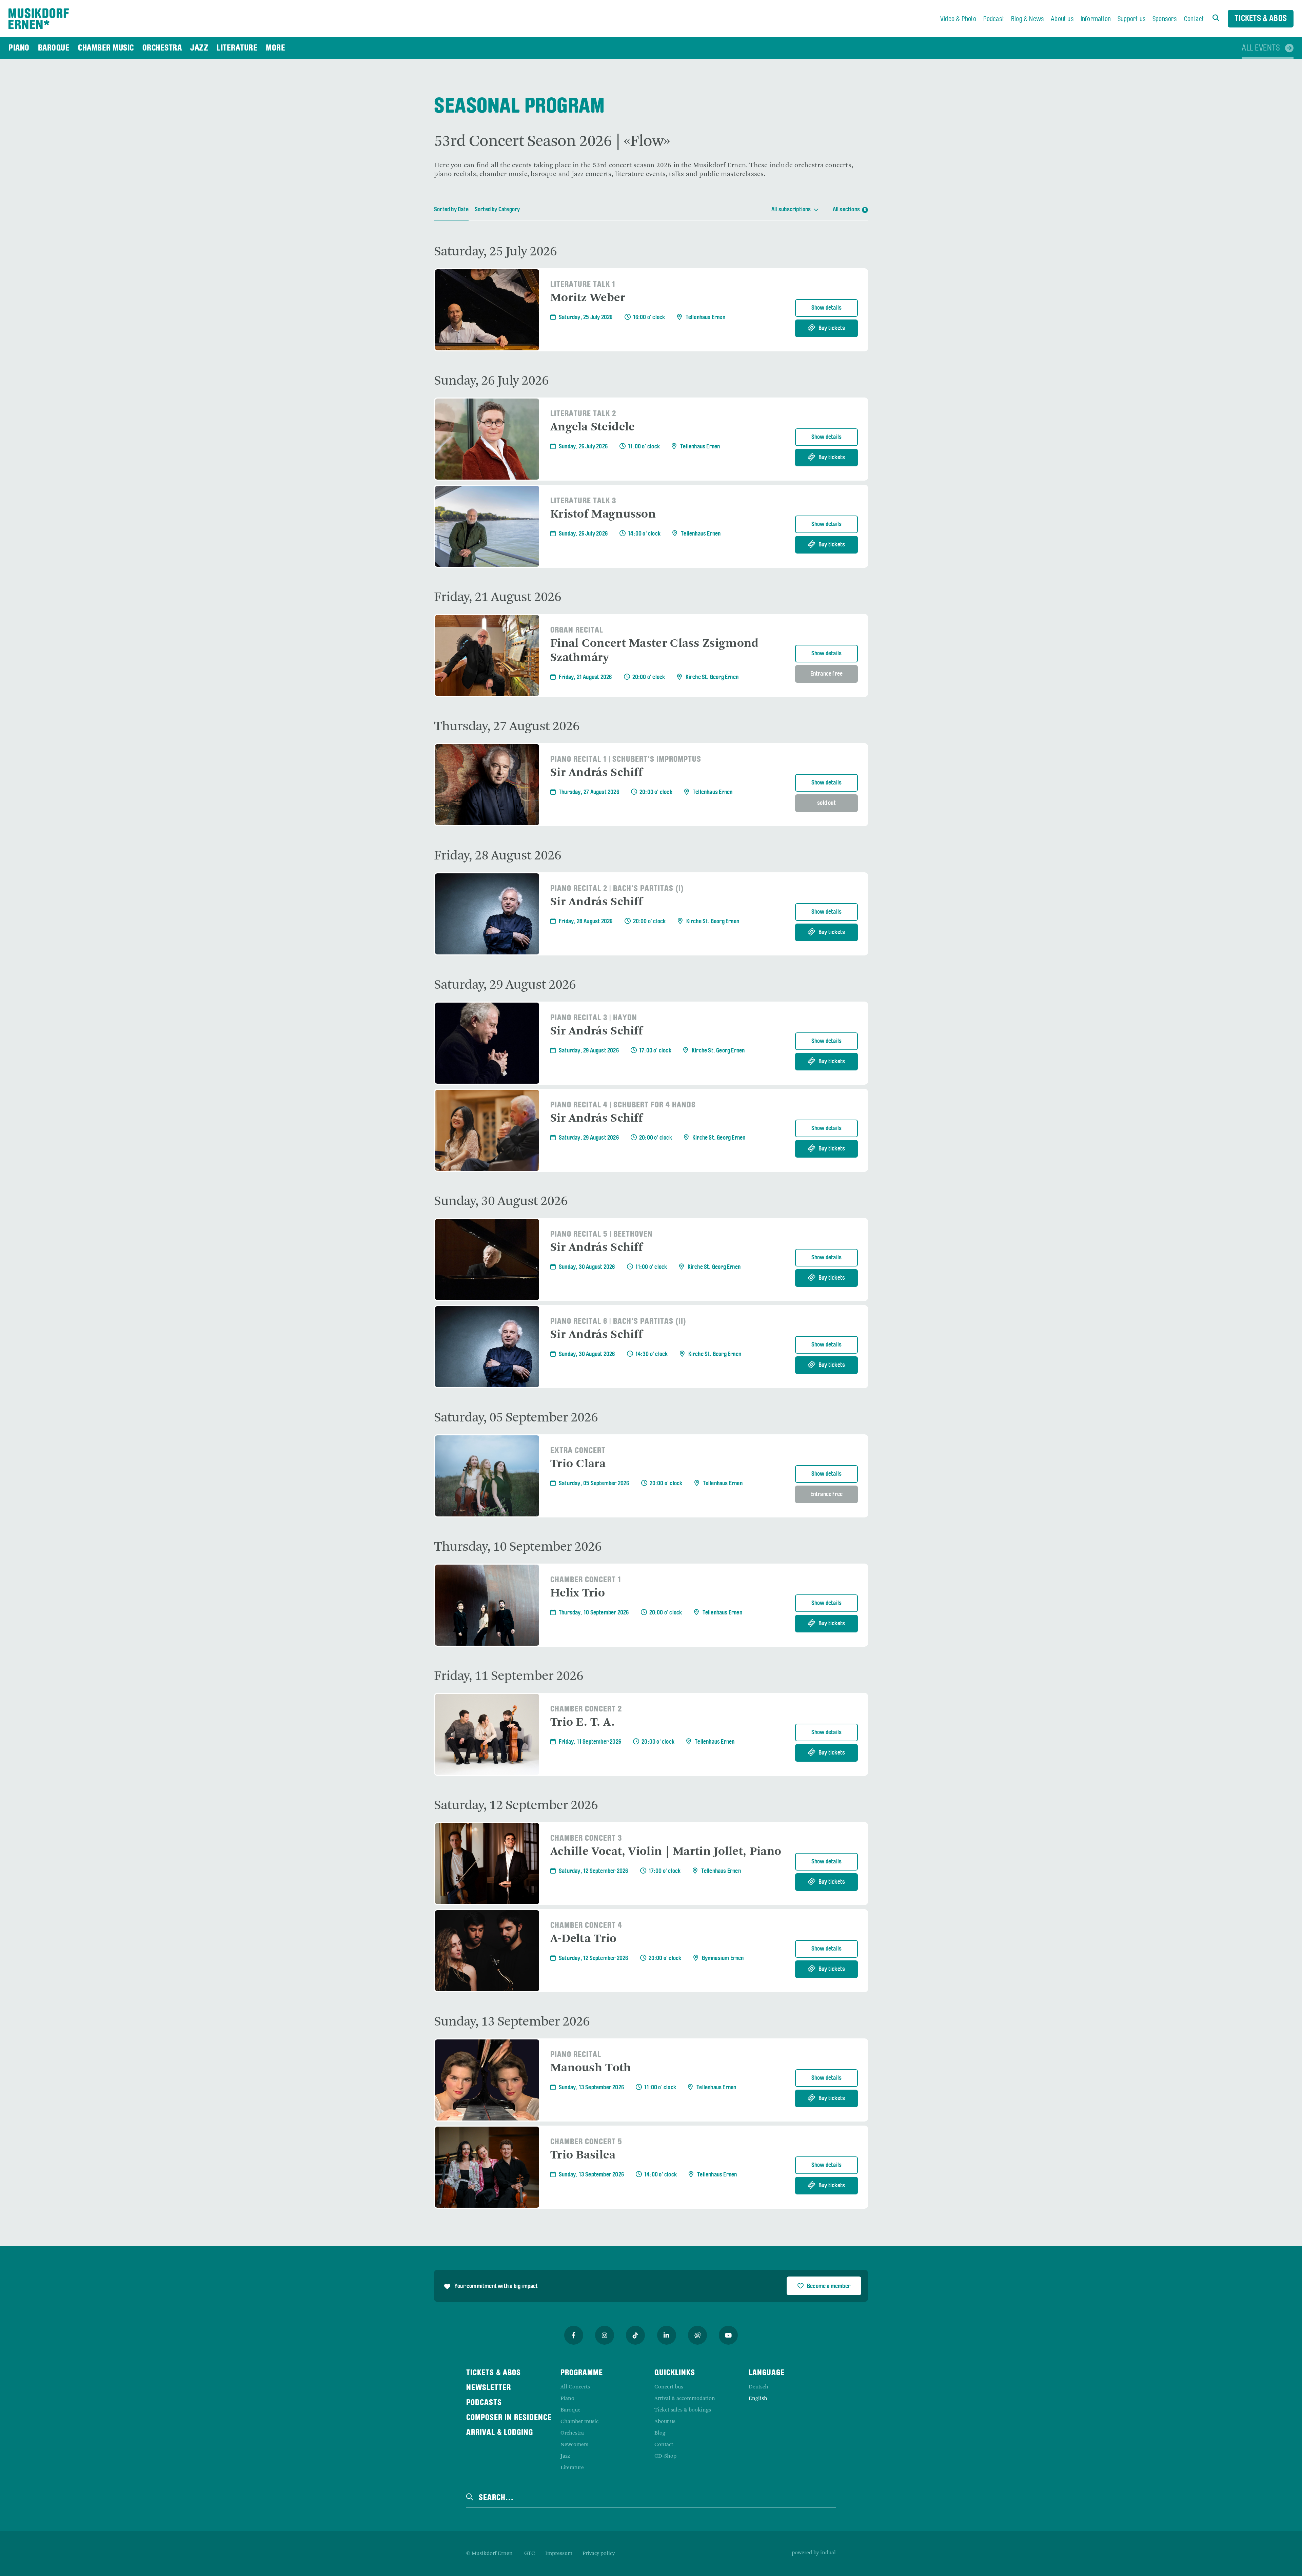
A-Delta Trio (584, 1939)
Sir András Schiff (596, 773)
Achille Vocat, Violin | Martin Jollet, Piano (666, 1852)
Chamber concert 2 (586, 1709)
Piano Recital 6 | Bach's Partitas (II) (618, 1322)
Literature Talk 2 (583, 414)
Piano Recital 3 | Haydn (594, 1018)
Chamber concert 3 (586, 1839)
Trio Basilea (583, 2155)
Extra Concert (578, 1451)
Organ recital (577, 631)
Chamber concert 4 (586, 1926)
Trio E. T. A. (583, 1723)
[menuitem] (958, 19)
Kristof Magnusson (603, 515)
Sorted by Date (451, 210)
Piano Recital (576, 2055)
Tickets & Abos (1261, 19)
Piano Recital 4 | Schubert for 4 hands (623, 1105)
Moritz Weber (588, 298)
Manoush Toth (591, 2068)
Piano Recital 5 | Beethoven (601, 1235)
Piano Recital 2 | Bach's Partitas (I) (617, 889)
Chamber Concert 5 (586, 2142)
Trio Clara (578, 1464)
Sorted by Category (497, 210)
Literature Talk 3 (583, 501)
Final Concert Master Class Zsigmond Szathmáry (655, 651)
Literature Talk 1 (583, 285)
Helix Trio (578, 1593)
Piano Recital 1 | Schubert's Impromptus (626, 760)
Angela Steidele (593, 427)
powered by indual (814, 2553)
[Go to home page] (39, 19)
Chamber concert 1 (586, 1580)
